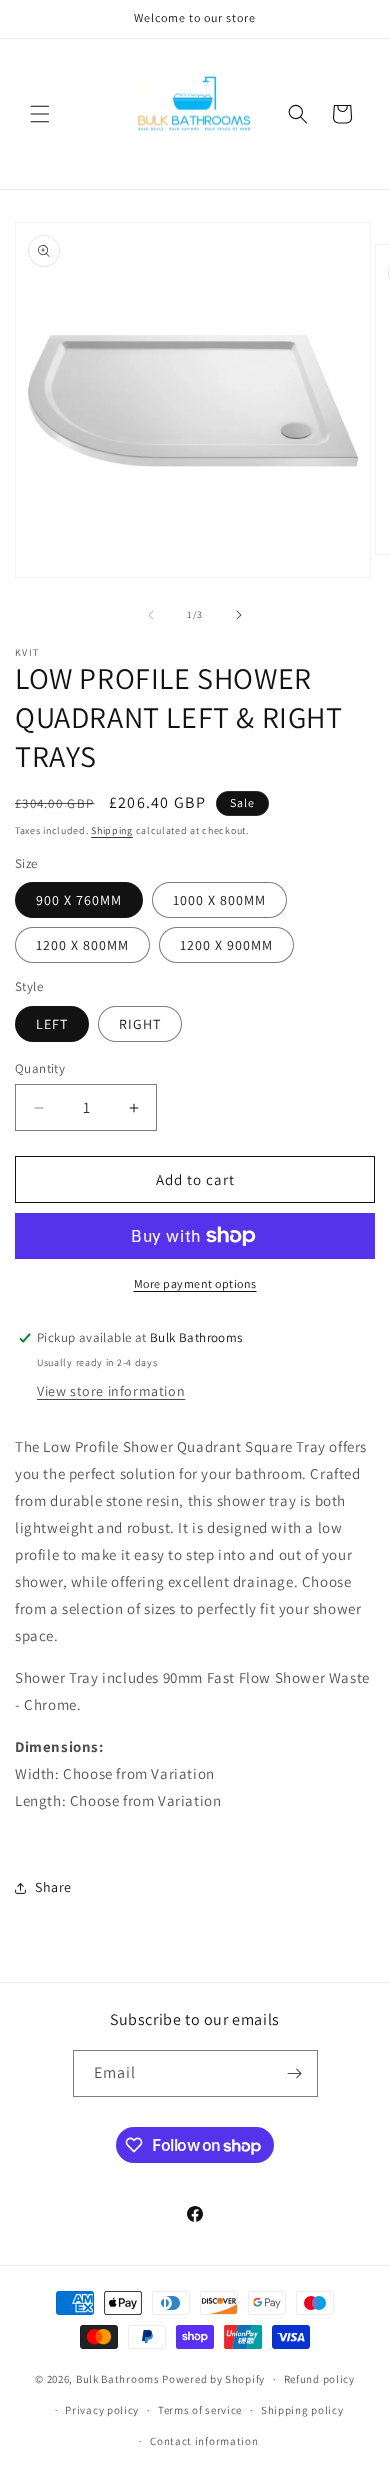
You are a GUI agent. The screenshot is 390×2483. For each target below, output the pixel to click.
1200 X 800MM (82, 945)
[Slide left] (151, 615)
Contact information (204, 2441)
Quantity (40, 1068)
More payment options (195, 1283)
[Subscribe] (295, 2073)
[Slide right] (239, 615)
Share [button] (53, 1887)
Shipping (112, 830)
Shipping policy (302, 2410)
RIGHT (140, 1024)
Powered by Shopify (213, 2379)
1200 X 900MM (226, 945)
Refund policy (319, 2379)
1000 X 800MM (219, 900)
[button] (40, 114)
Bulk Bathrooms (118, 2379)
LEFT (52, 1024)
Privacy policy (102, 2410)
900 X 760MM (79, 900)
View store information (111, 1391)
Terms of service (200, 2410)
